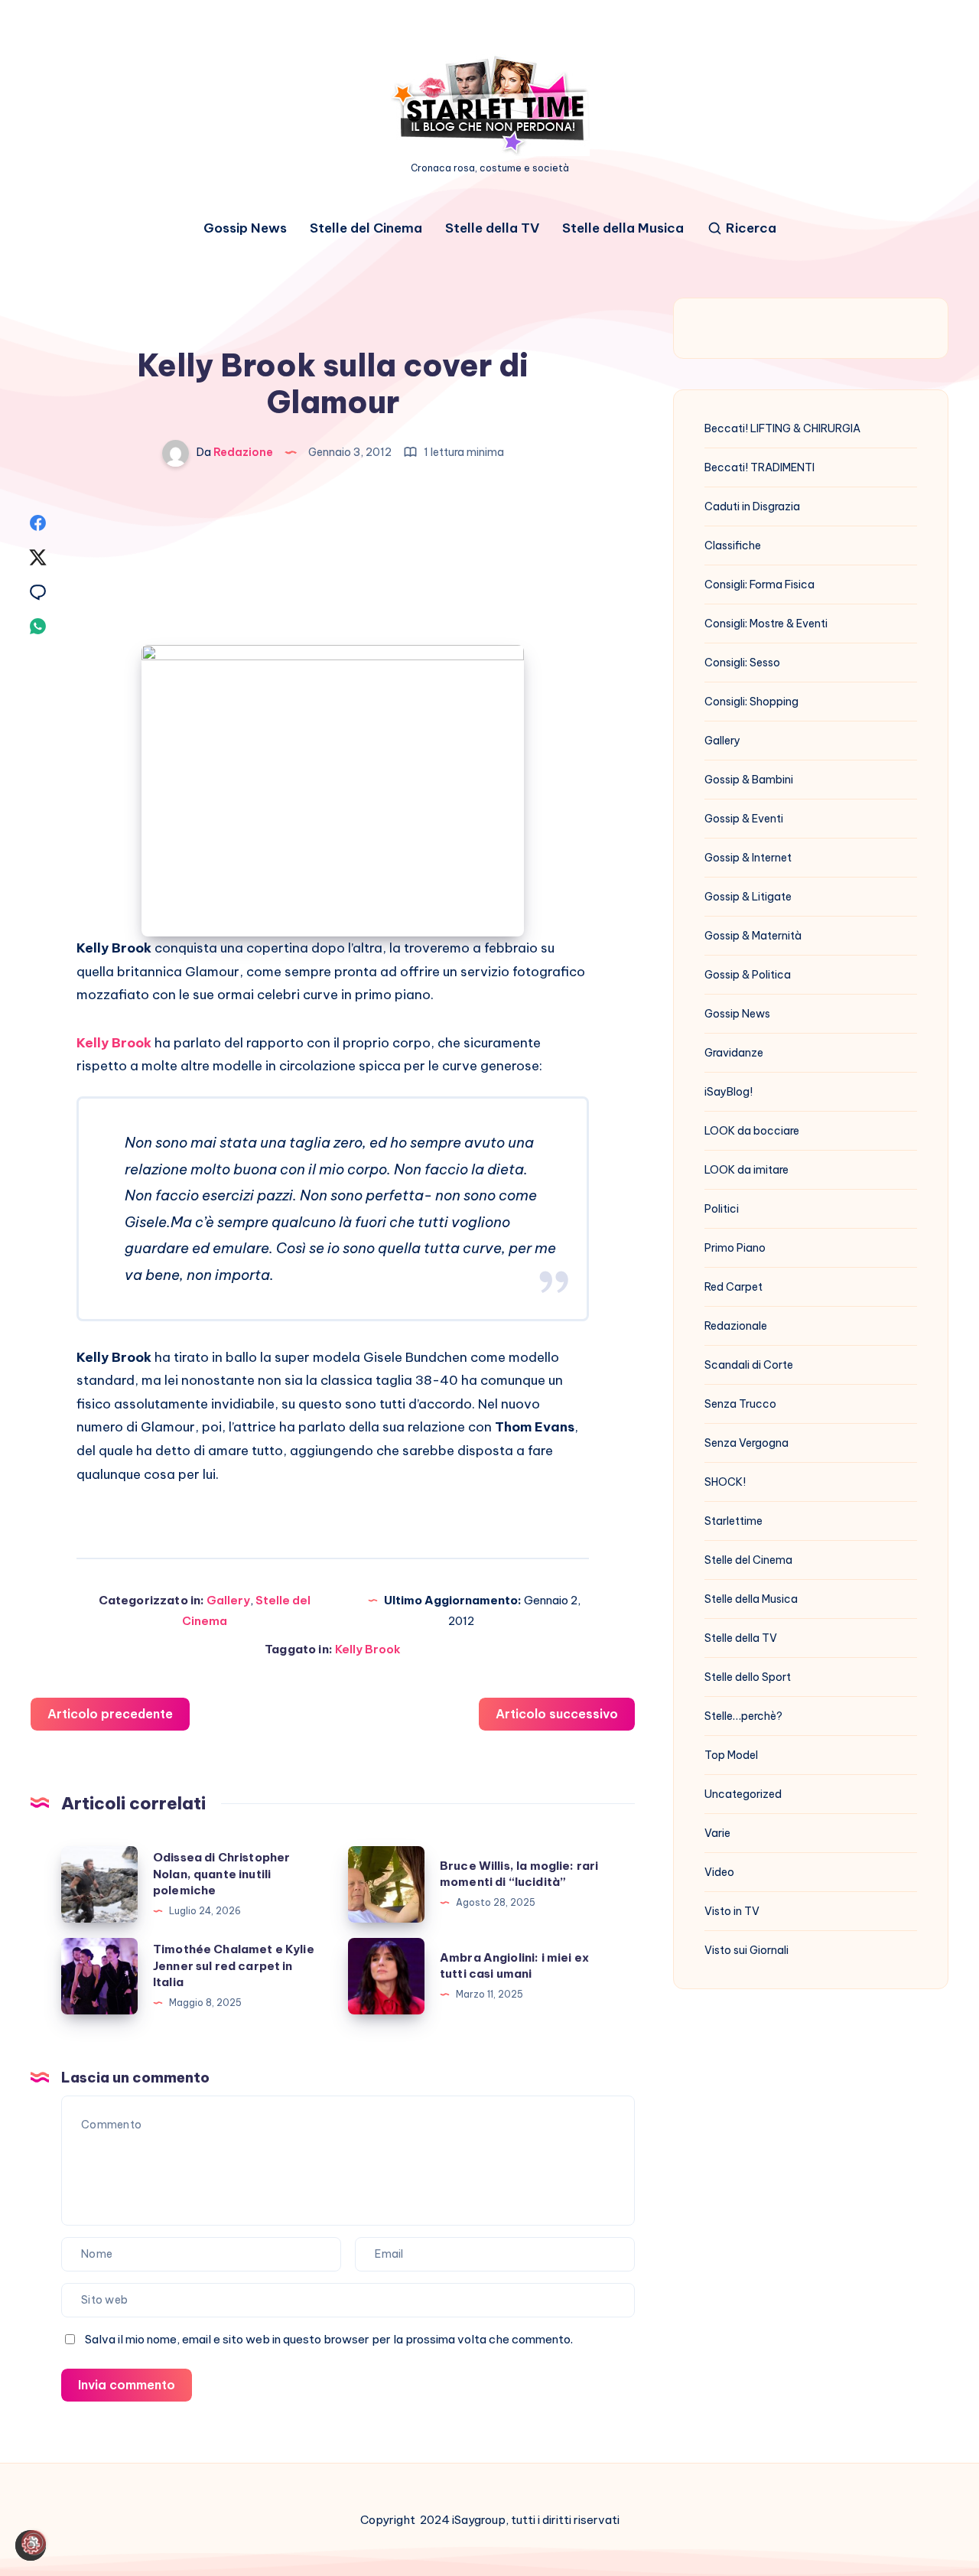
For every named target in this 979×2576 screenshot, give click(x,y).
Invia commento (127, 2385)
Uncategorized (743, 1794)
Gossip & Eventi (744, 819)
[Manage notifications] (34, 2542)
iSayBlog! (729, 1092)
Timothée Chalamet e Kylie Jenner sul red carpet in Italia (234, 1966)
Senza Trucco (740, 1404)
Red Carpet (733, 1287)
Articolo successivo (557, 1714)
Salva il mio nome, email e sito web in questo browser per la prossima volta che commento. (329, 2339)
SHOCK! (725, 1482)
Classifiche (733, 545)
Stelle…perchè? (743, 1716)
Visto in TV (732, 1911)
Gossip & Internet (748, 858)
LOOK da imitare (746, 1170)
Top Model (731, 1755)
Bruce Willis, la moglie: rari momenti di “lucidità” (519, 1874)
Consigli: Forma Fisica (759, 585)
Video (719, 1872)
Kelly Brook (368, 1649)
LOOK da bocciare (752, 1131)
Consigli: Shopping (751, 702)
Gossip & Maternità (753, 936)
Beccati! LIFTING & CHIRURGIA (782, 428)
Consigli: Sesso (742, 663)
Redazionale (736, 1326)
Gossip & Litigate (748, 897)
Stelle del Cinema (366, 228)
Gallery (228, 1600)
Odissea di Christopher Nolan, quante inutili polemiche (221, 1874)
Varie (717, 1833)
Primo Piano (735, 1248)
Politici (722, 1209)
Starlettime (733, 1521)
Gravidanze (734, 1053)
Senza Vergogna (746, 1443)
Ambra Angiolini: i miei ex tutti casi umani (514, 1966)
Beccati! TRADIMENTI (759, 467)
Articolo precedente (110, 1714)
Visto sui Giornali (746, 1950)
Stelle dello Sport (748, 1677)
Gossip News (245, 228)
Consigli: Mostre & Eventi (766, 624)
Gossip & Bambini (749, 780)
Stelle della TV (492, 228)
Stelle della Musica (623, 228)
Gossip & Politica (748, 975)
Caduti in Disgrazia (752, 506)
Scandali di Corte (749, 1365)
